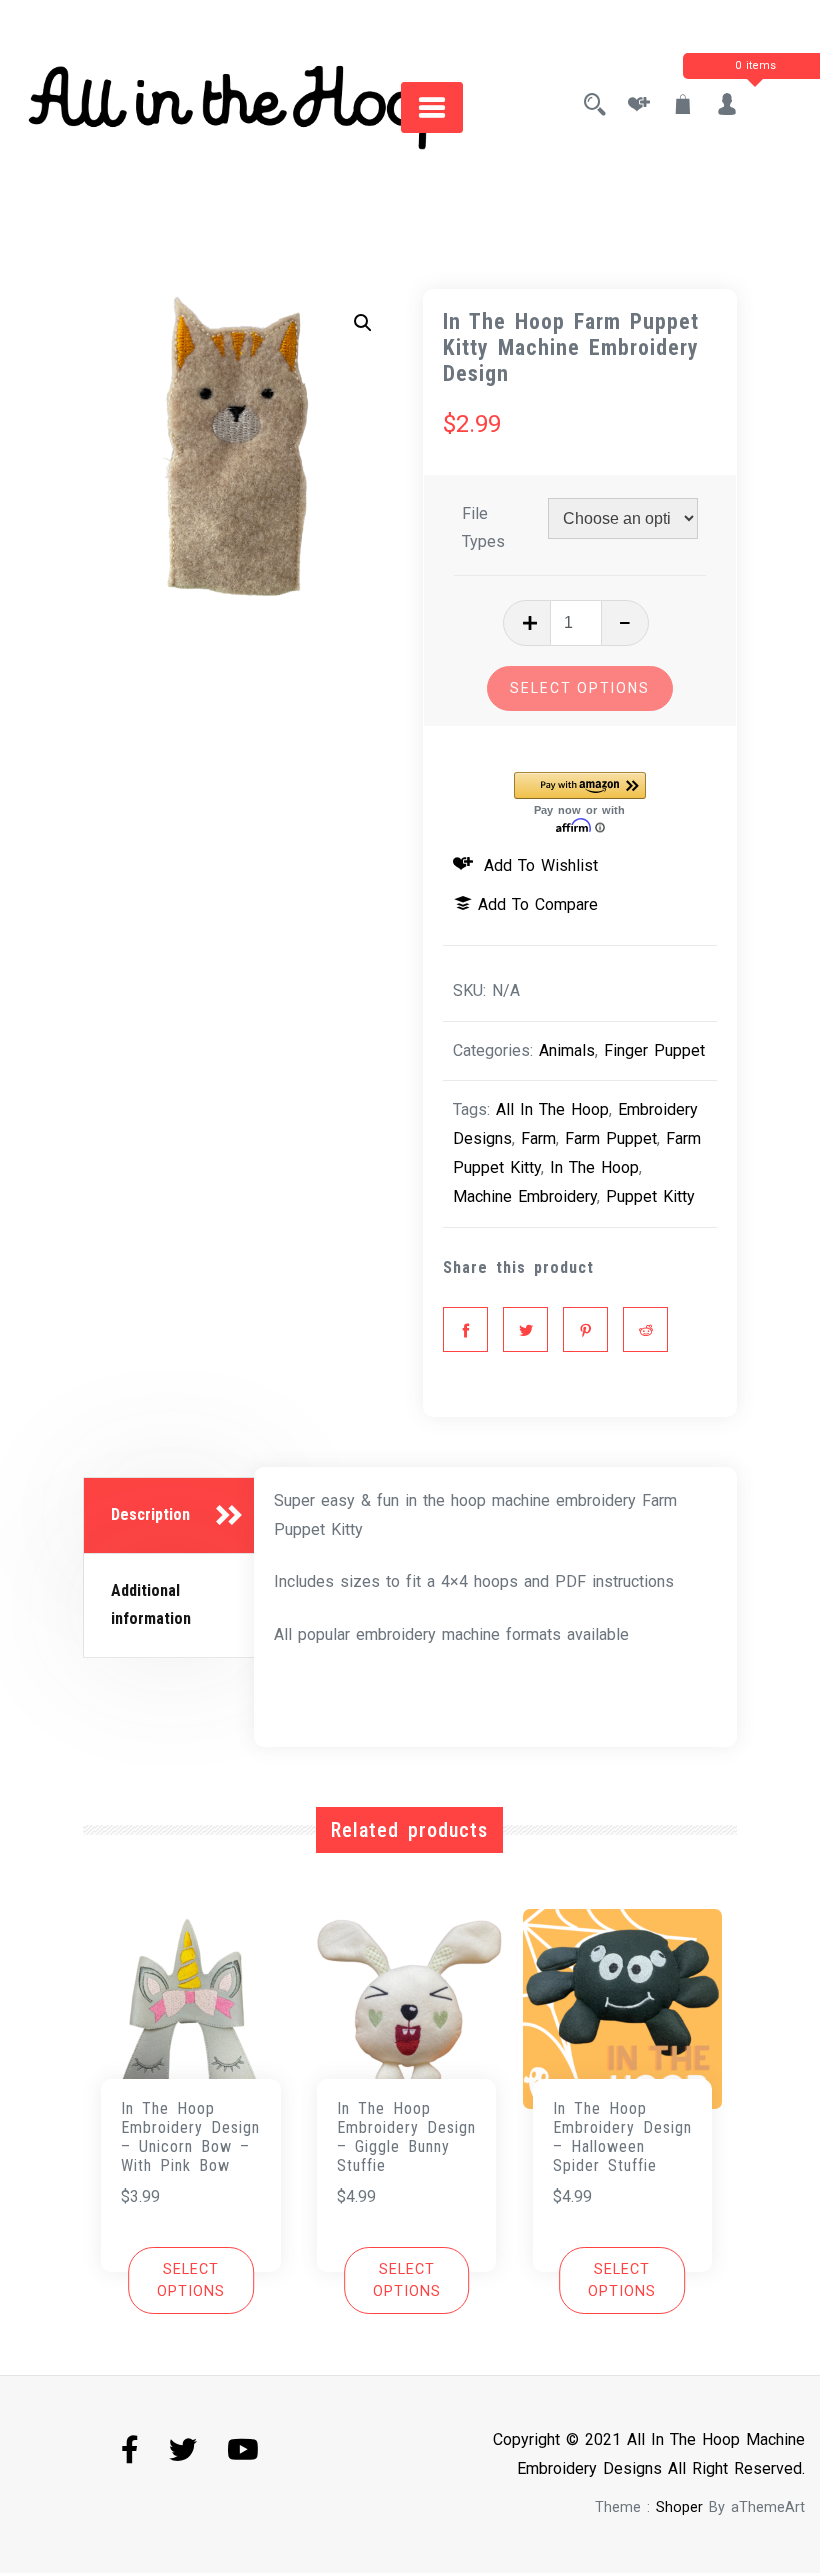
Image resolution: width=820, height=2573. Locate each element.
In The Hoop (594, 1167)
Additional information (151, 1605)
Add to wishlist (538, 865)
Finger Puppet (654, 1050)
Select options (580, 688)
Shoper (679, 2507)
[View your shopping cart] (683, 106)
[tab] (171, 1516)
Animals (567, 1050)
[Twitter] (525, 1329)
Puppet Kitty (650, 1196)
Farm (538, 1138)
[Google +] (645, 1329)
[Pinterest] (585, 1329)
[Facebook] (465, 1329)
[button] (363, 323)
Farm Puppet (611, 1138)
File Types (483, 528)
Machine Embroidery (525, 1196)
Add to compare (538, 904)
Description (150, 1514)
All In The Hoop (552, 1109)
